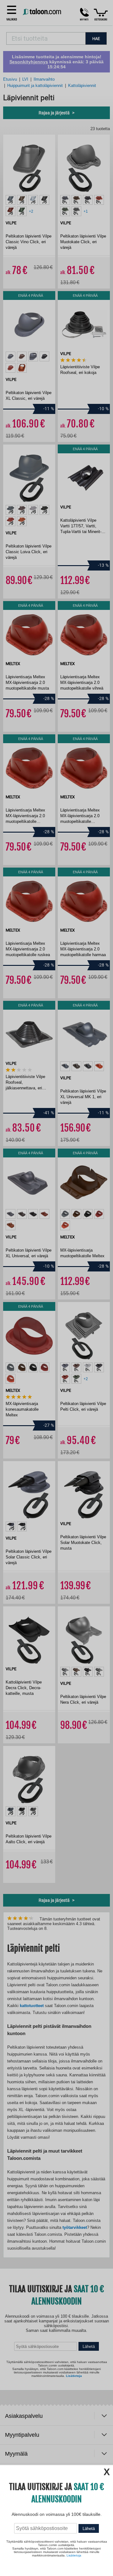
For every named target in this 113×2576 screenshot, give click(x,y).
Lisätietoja (74, 2555)
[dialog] (56, 1288)
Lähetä (89, 2529)
